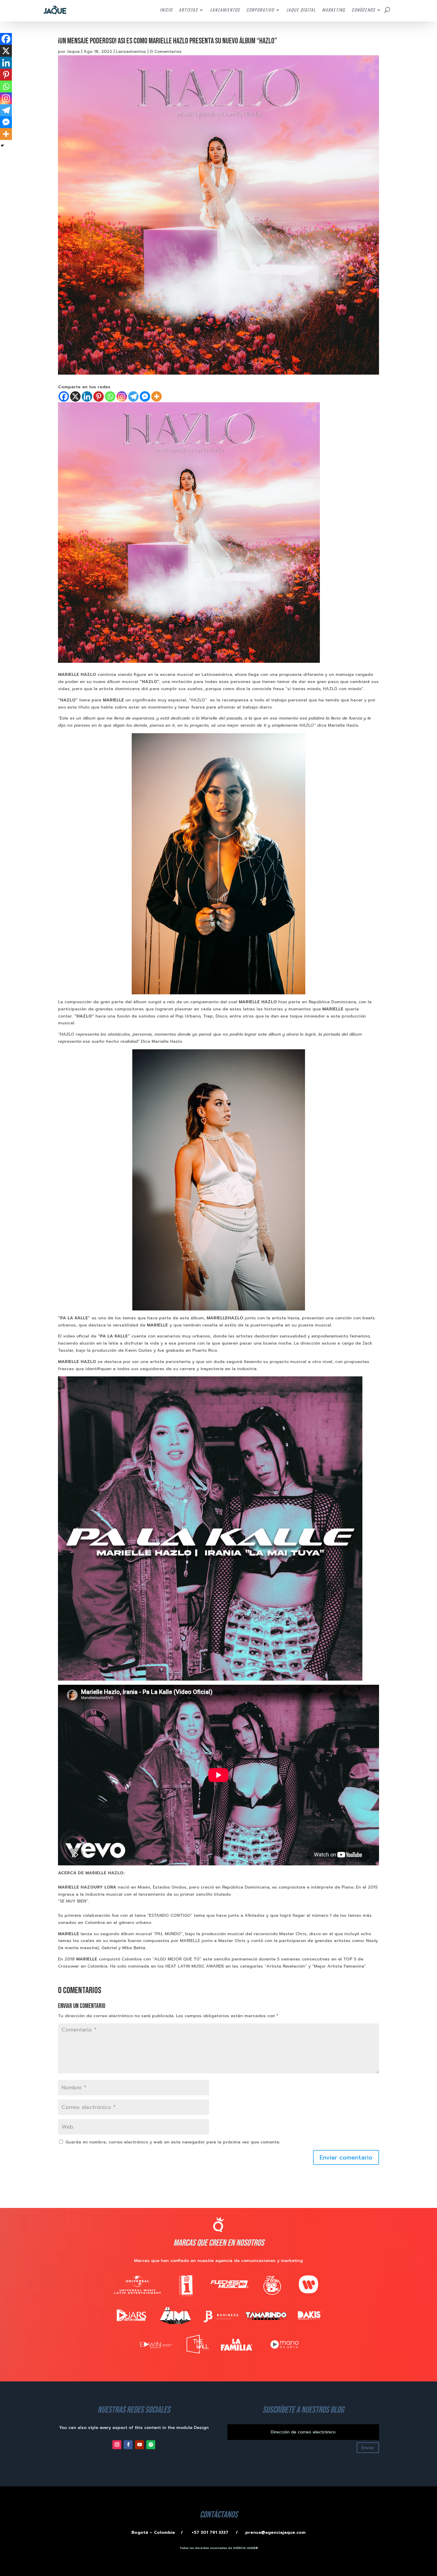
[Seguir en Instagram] (117, 2445)
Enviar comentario (346, 2157)
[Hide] (2, 146)
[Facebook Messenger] (145, 396)
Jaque (73, 52)
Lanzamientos (131, 52)
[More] (157, 396)
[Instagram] (122, 396)
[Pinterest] (99, 396)
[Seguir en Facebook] (128, 2445)
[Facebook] (64, 396)
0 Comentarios (166, 52)
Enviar (368, 2448)
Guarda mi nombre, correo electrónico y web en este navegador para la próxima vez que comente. (173, 2142)
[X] (75, 396)
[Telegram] (133, 396)
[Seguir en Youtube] (139, 2445)
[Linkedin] (87, 396)
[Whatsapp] (110, 396)
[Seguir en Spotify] (151, 2445)
